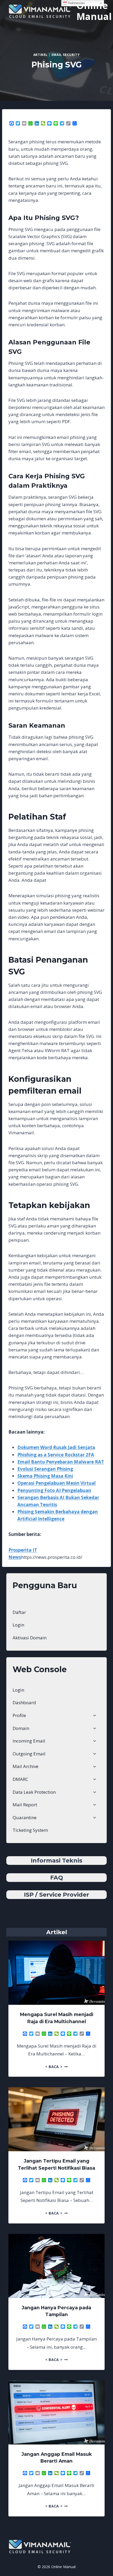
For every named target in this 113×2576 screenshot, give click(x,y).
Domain (21, 1728)
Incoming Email (29, 1741)
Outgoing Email (29, 1754)
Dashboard (24, 1703)
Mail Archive (25, 1766)
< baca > (56, 2067)
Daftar (19, 1612)
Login (18, 1625)
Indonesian (76, 3)
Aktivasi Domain (30, 1638)
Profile (19, 1715)
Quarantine (25, 1817)
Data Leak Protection (34, 1792)
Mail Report (25, 1805)
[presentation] (56, 1973)
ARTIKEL (40, 55)
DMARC (20, 1779)
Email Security (66, 55)
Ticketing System (30, 1830)
